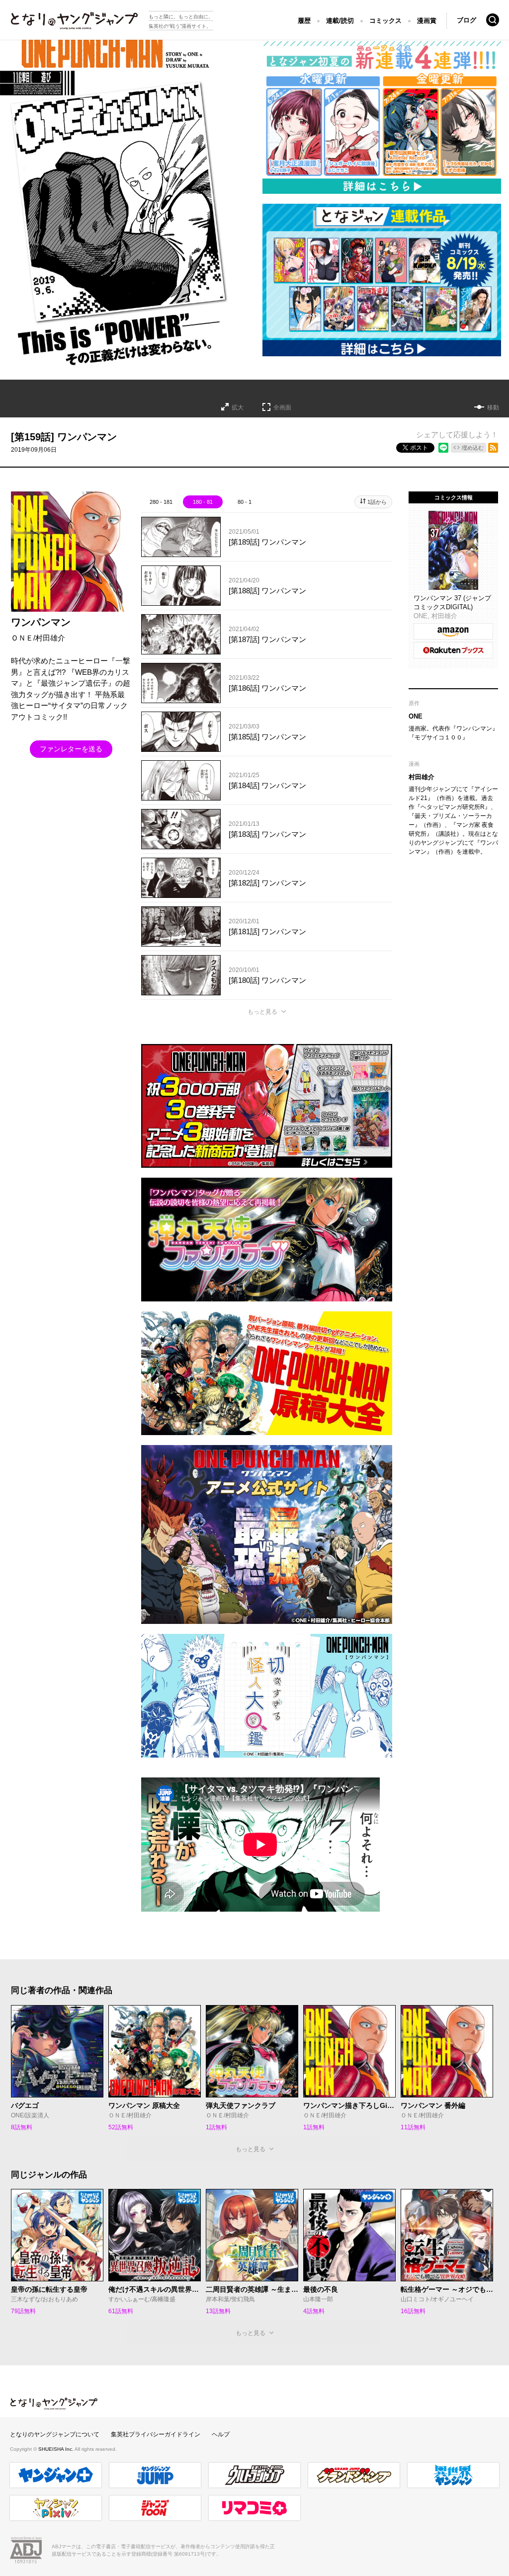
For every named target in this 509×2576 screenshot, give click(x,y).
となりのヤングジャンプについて (55, 2434)
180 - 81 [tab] (203, 502)
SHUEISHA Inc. (56, 2449)
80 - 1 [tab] (245, 502)
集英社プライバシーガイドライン (156, 2434)
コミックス (385, 21)
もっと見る (262, 1012)
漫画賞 (427, 21)
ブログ (467, 20)
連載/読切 (340, 21)
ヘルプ (221, 2434)
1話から (377, 502)
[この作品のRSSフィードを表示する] (493, 448)
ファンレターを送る (71, 749)
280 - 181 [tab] (161, 502)
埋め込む (473, 448)
